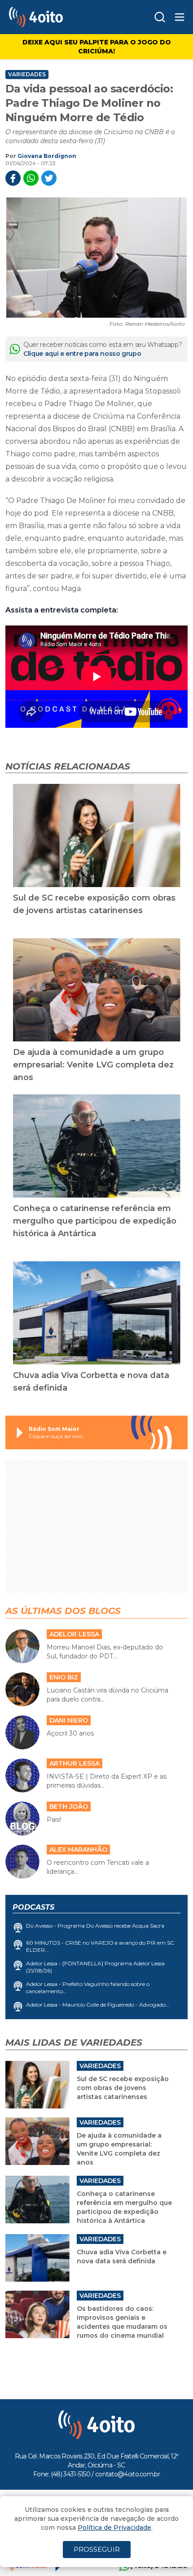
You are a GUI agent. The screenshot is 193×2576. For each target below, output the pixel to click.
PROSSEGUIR (97, 2549)
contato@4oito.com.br (127, 2474)
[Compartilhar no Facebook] (13, 178)
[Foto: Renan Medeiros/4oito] (96, 258)
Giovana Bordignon (47, 156)
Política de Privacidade (114, 2528)
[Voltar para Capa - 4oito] (57, 17)
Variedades (27, 74)
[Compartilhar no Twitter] (49, 178)
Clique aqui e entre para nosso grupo (82, 354)
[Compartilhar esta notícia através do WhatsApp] (31, 178)
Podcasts (33, 1907)
